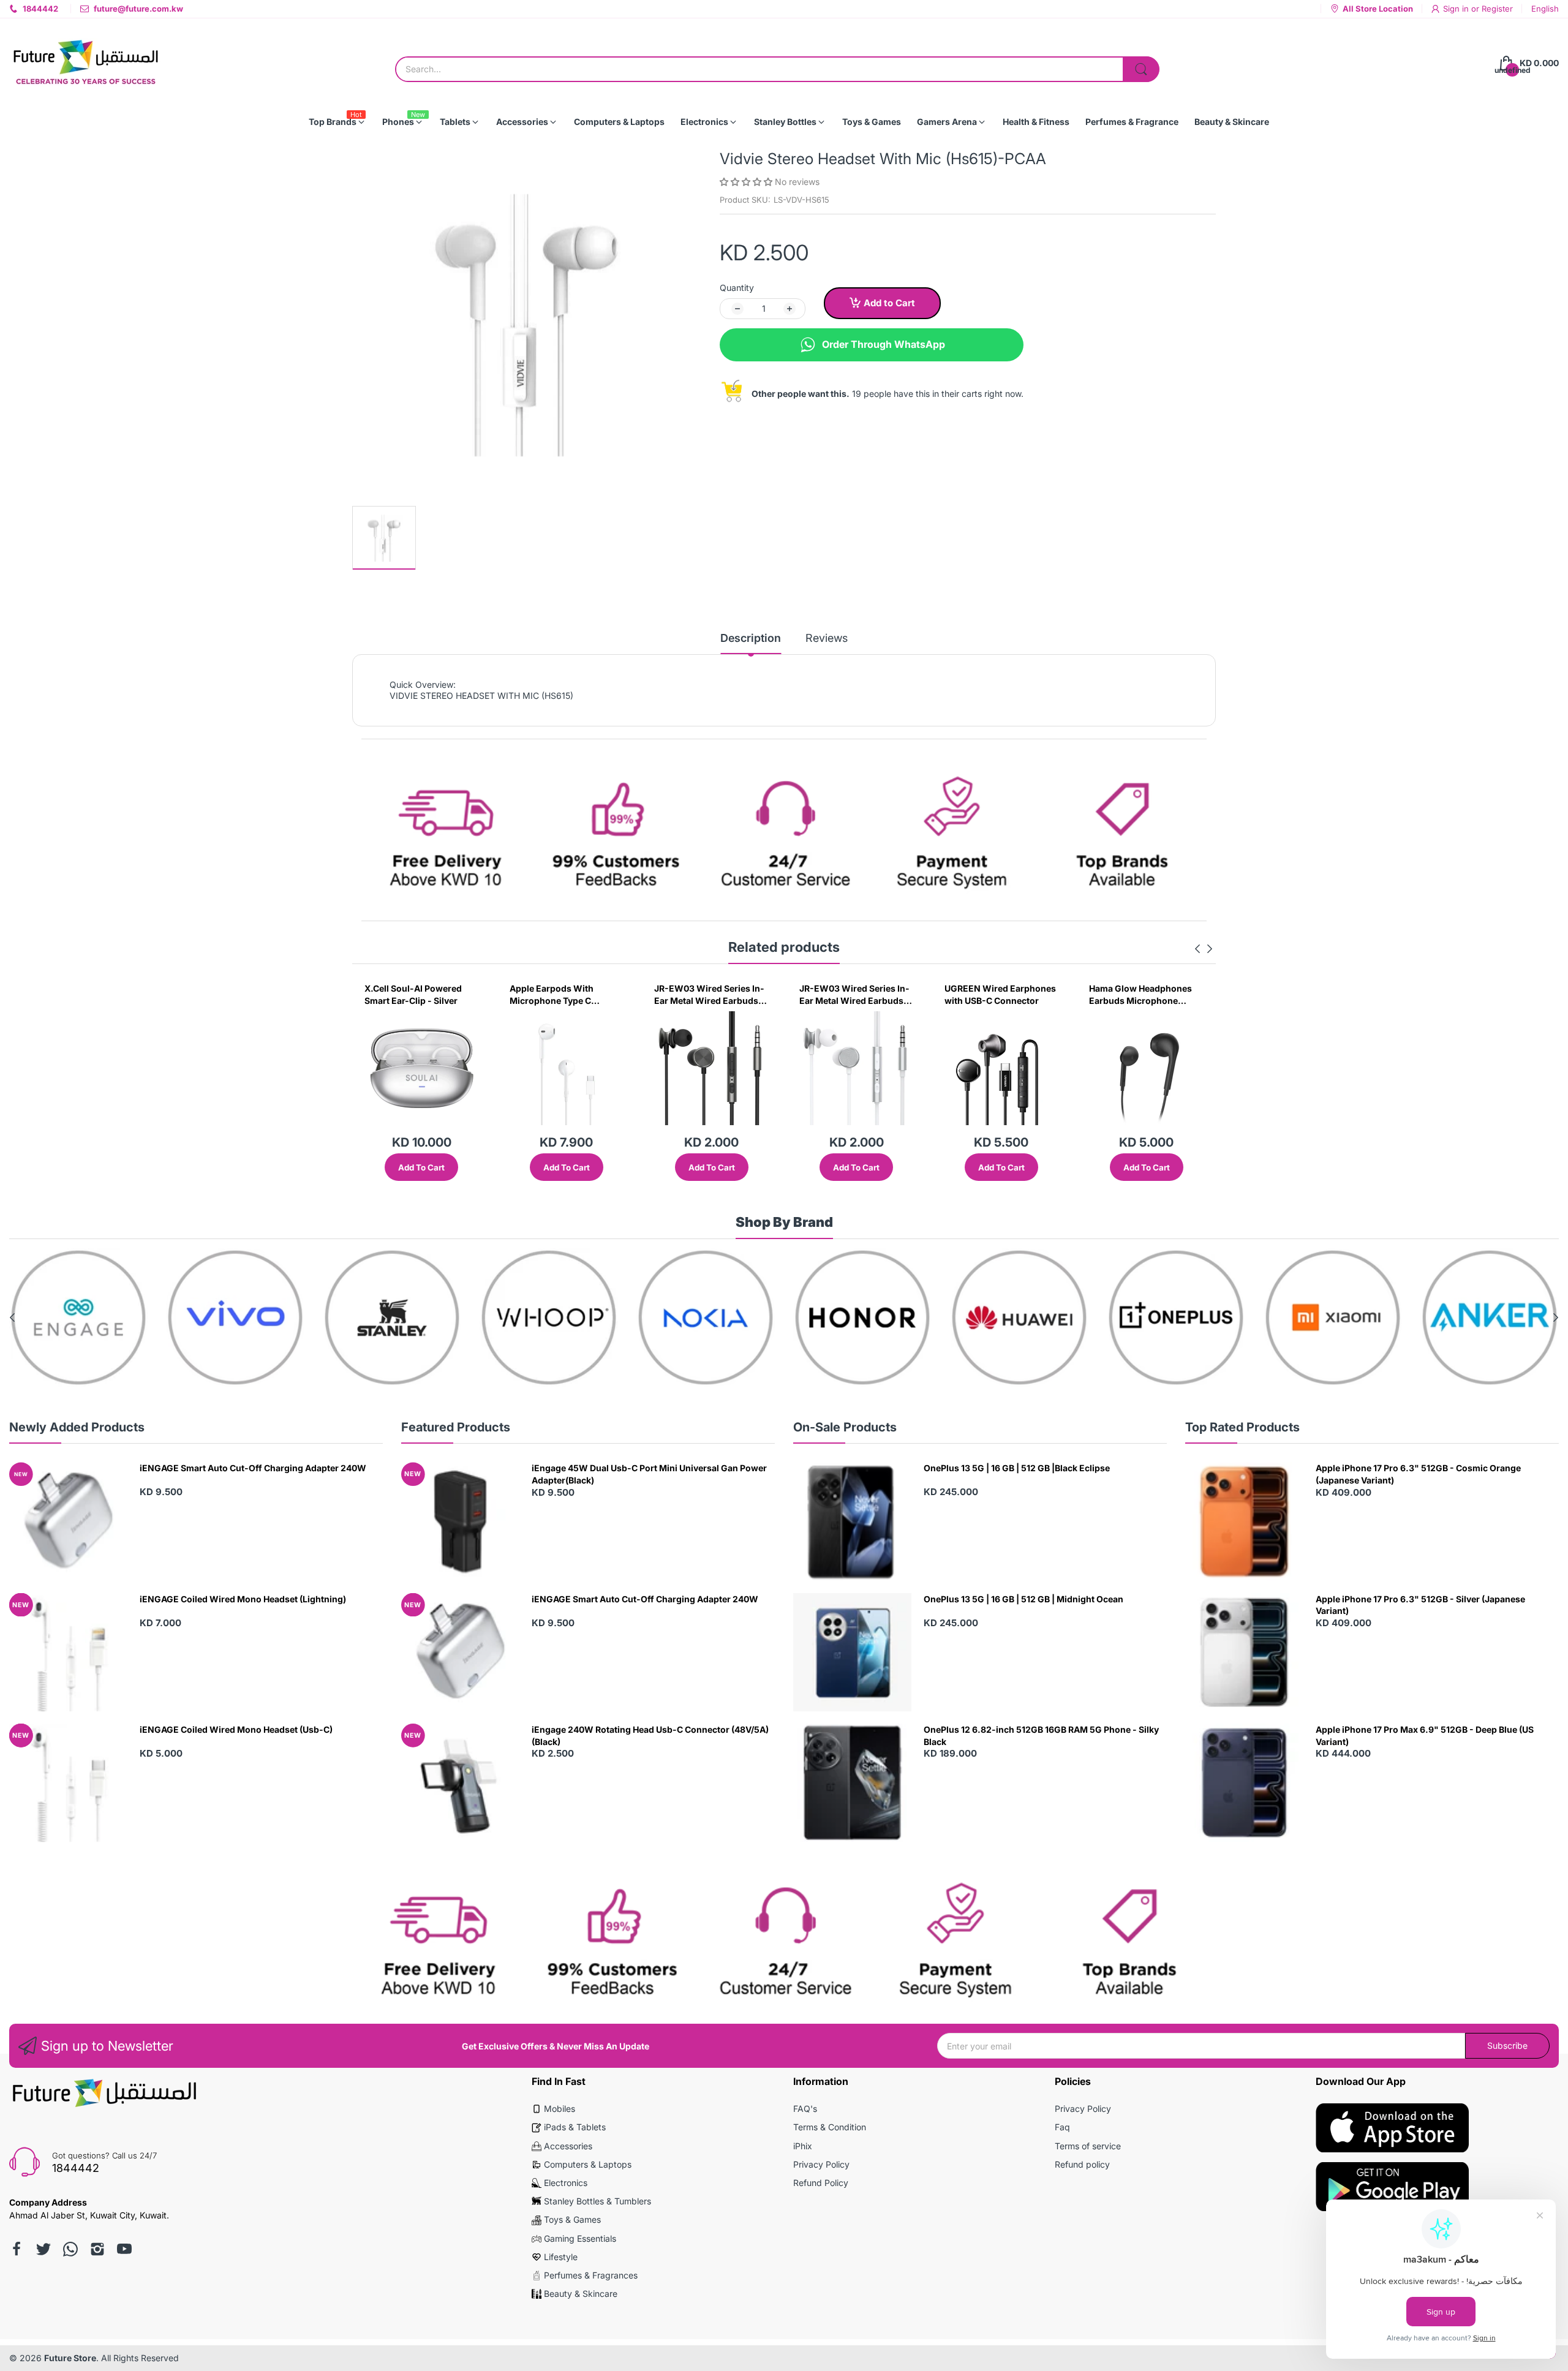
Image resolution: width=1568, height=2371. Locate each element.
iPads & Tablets (575, 2127)
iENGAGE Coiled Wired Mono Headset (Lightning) (243, 1599)
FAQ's (805, 2109)
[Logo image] (78, 1317)
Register (1497, 9)
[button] (747, 182)
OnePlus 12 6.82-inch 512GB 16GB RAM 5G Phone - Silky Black (1041, 1736)
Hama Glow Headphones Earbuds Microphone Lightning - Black (996, 995)
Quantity (737, 288)
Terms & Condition (830, 2127)
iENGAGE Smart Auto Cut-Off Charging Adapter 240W (253, 1468)
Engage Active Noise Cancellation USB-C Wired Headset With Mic (1144, 995)
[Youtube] (124, 2249)
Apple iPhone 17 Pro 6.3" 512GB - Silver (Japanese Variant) (1420, 1605)
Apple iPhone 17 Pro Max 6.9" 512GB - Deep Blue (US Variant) (1425, 1736)
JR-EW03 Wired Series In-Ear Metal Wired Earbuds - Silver (709, 995)
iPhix (803, 2146)
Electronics (566, 2183)
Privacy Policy (821, 2164)
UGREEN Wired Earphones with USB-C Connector (855, 994)
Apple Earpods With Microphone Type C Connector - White (406, 995)
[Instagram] (97, 2249)
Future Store (70, 2358)
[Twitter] (43, 2249)
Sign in (1457, 9)
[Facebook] (17, 2249)
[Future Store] (86, 63)
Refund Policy (821, 2183)
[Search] (1141, 69)
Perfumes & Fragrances (591, 2275)
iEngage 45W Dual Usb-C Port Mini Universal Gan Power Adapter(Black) (649, 1474)
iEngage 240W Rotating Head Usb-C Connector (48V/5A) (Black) (650, 1736)
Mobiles (560, 2109)
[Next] (1197, 949)
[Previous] (1210, 949)
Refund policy (1082, 2164)
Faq (1062, 2127)
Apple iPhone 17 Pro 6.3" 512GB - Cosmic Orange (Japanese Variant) (1418, 1474)
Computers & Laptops (588, 2164)
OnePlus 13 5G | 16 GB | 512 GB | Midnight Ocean (1023, 1599)
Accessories (568, 2146)
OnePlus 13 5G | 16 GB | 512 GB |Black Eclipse (1017, 1468)
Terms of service (1088, 2146)
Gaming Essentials (580, 2238)
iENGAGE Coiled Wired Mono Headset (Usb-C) (236, 1729)
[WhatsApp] (70, 2249)
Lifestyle (561, 2257)
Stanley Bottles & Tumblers (597, 2201)
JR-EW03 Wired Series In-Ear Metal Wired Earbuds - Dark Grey (565, 995)
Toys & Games (572, 2219)
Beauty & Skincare (581, 2294)
